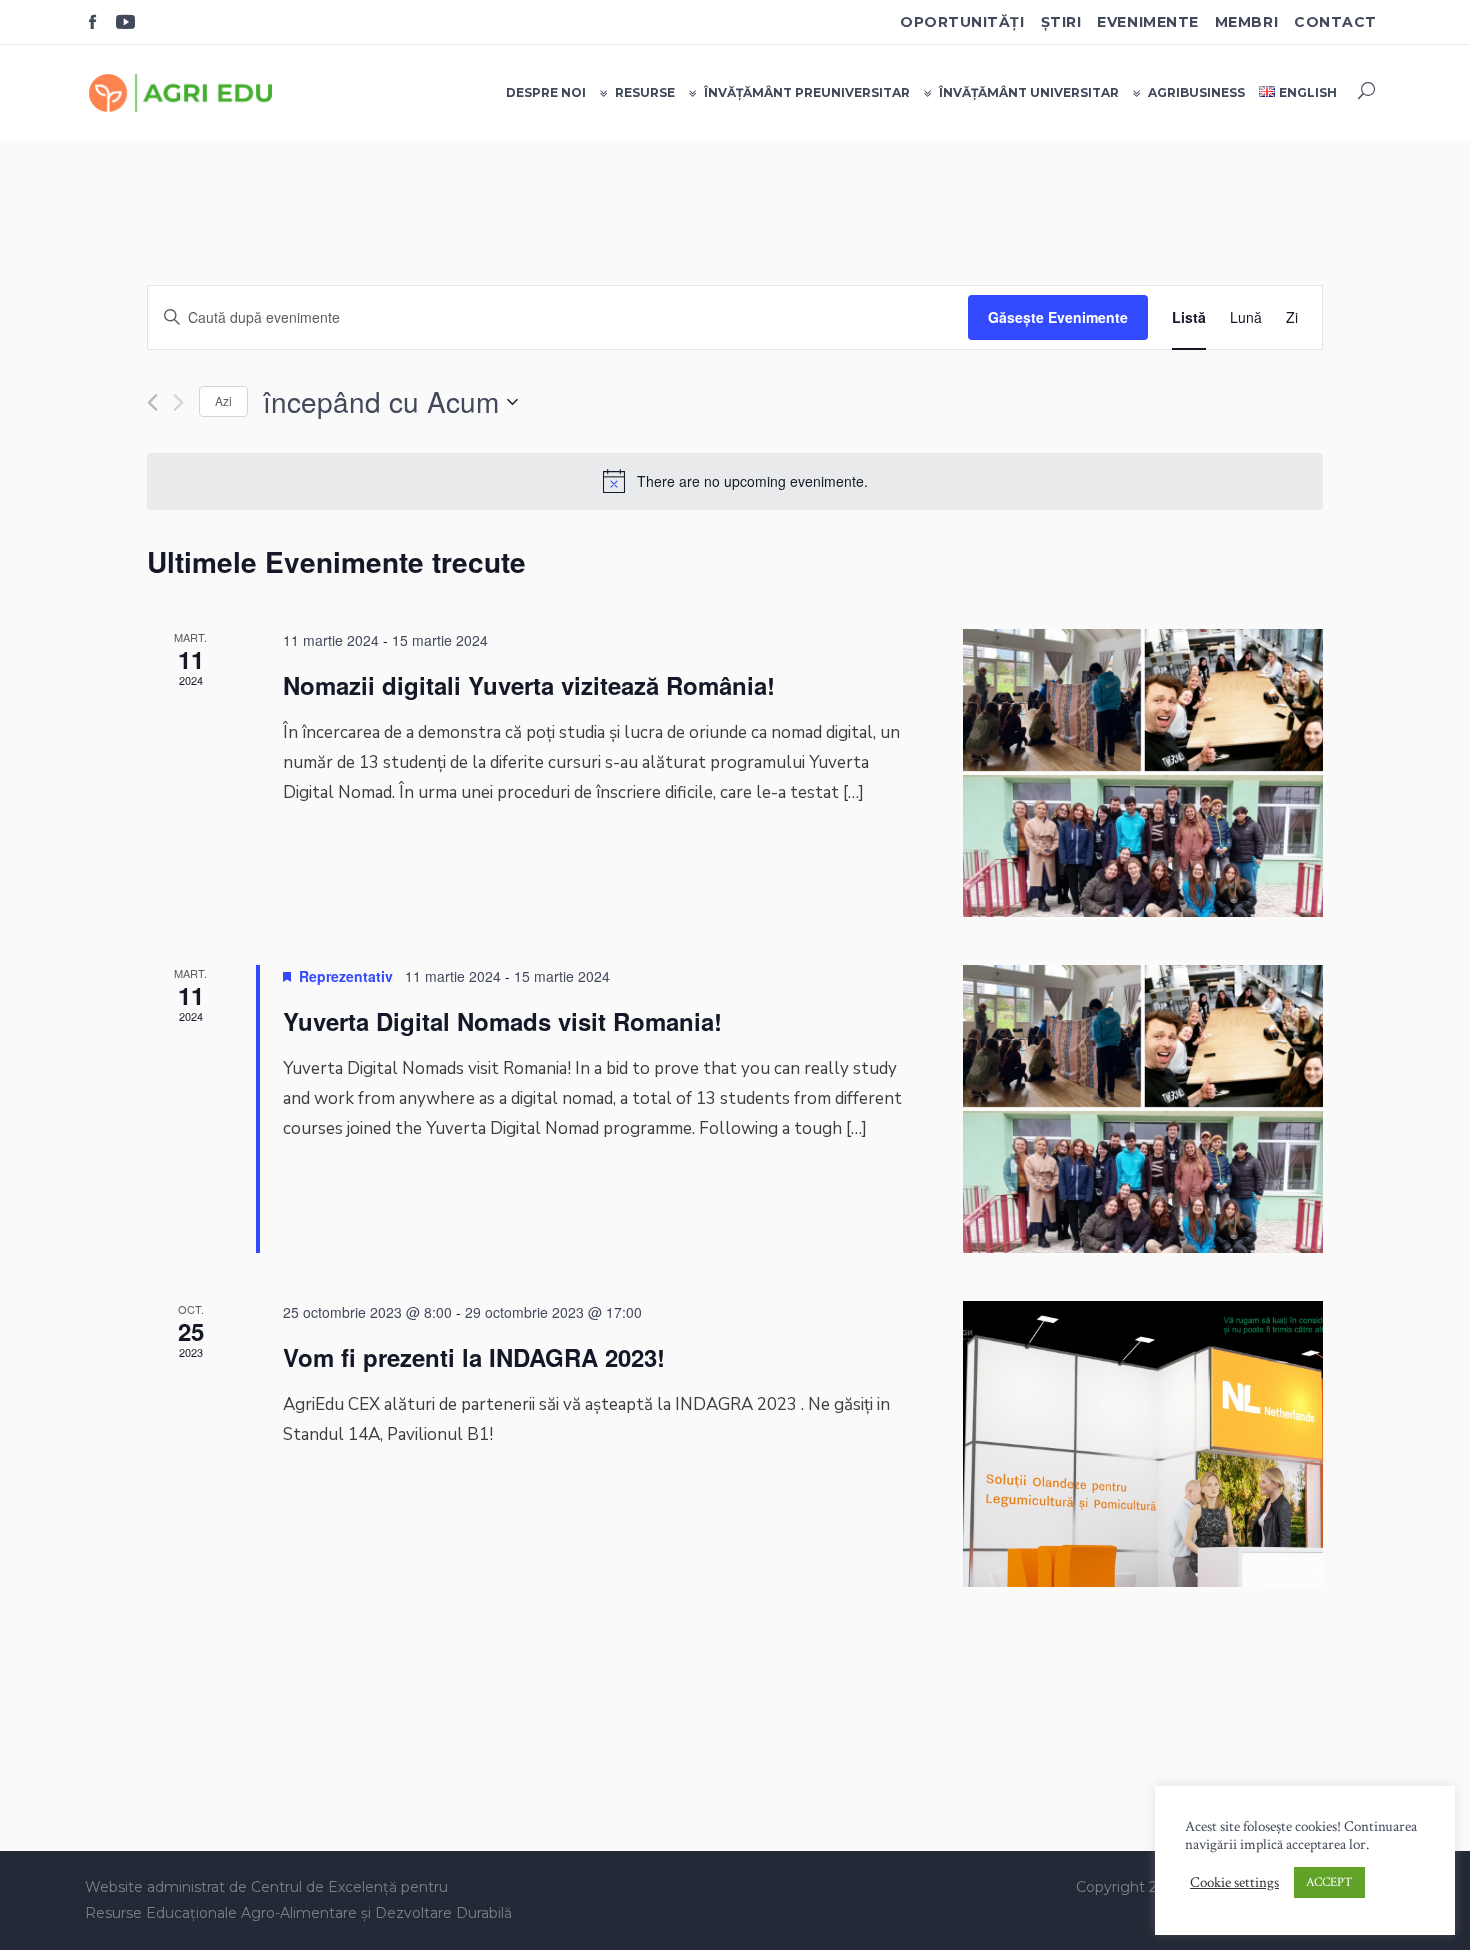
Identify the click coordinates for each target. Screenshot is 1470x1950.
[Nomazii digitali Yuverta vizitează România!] (1143, 773)
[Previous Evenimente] (152, 402)
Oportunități (962, 22)
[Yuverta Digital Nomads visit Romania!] (1143, 1109)
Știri (1061, 22)
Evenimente (1148, 22)
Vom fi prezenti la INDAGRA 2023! (474, 1357)
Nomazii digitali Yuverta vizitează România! (529, 685)
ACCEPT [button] (1329, 1882)
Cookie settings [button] (1234, 1883)
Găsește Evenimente (1058, 317)
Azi (223, 400)
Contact (1335, 22)
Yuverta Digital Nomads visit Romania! (502, 1021)
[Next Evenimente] (178, 402)
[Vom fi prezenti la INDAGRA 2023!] (1143, 1444)
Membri (1246, 22)
